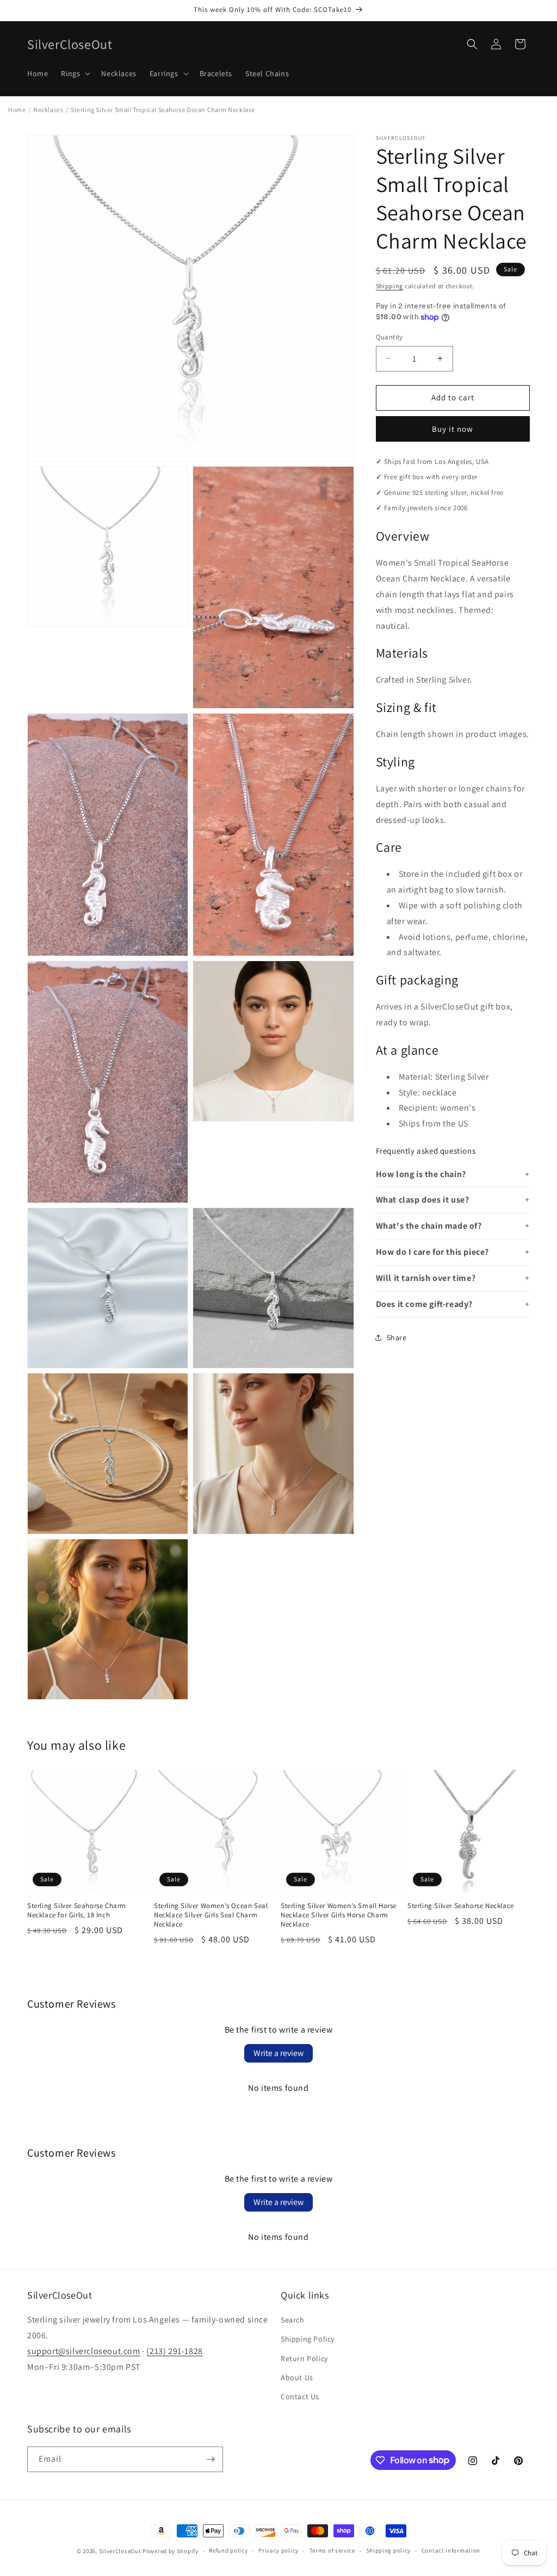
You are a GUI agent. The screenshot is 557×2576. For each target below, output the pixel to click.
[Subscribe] (211, 2459)
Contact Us (300, 2397)
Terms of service (332, 2550)
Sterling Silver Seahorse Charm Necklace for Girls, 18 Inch (77, 1911)
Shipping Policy (308, 2339)
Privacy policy (278, 2550)
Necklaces (48, 110)
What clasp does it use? (423, 1200)
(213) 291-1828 (174, 2351)
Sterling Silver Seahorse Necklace (461, 1906)
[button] (75, 73)
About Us (297, 2377)
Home (17, 110)
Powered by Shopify (171, 2551)
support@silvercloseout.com (84, 2351)
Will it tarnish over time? (426, 1278)
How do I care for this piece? (432, 1252)
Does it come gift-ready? (424, 1304)
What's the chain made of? (429, 1226)
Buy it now (453, 429)
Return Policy (304, 2358)
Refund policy (228, 2550)
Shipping (390, 286)
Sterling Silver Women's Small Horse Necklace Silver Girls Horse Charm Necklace (339, 1915)
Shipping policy (389, 2550)
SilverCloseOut (120, 2551)
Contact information (451, 2550)
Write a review (278, 2053)
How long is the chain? (421, 1174)
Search (293, 2320)
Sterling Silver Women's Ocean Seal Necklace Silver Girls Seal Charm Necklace (211, 1915)
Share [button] (397, 1337)
